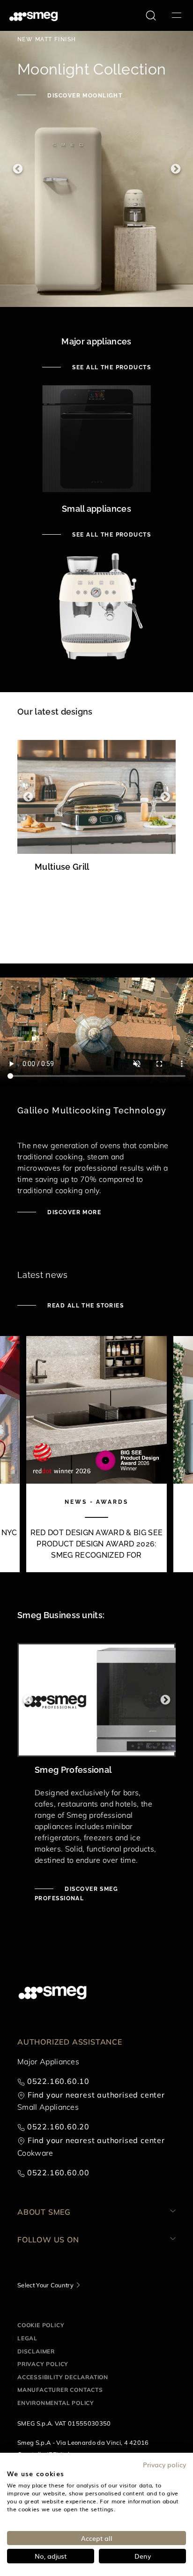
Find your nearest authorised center (96, 2095)
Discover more (73, 1212)
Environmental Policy (56, 2403)
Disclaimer (36, 2351)
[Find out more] (96, 904)
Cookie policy (41, 2325)
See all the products (111, 367)
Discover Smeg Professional (76, 1894)
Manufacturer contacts (60, 2390)
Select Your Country (45, 2285)
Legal (27, 2338)
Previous (18, 169)
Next (175, 169)
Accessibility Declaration (63, 2377)
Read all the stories (85, 1306)
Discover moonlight (84, 96)
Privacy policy (43, 2364)
